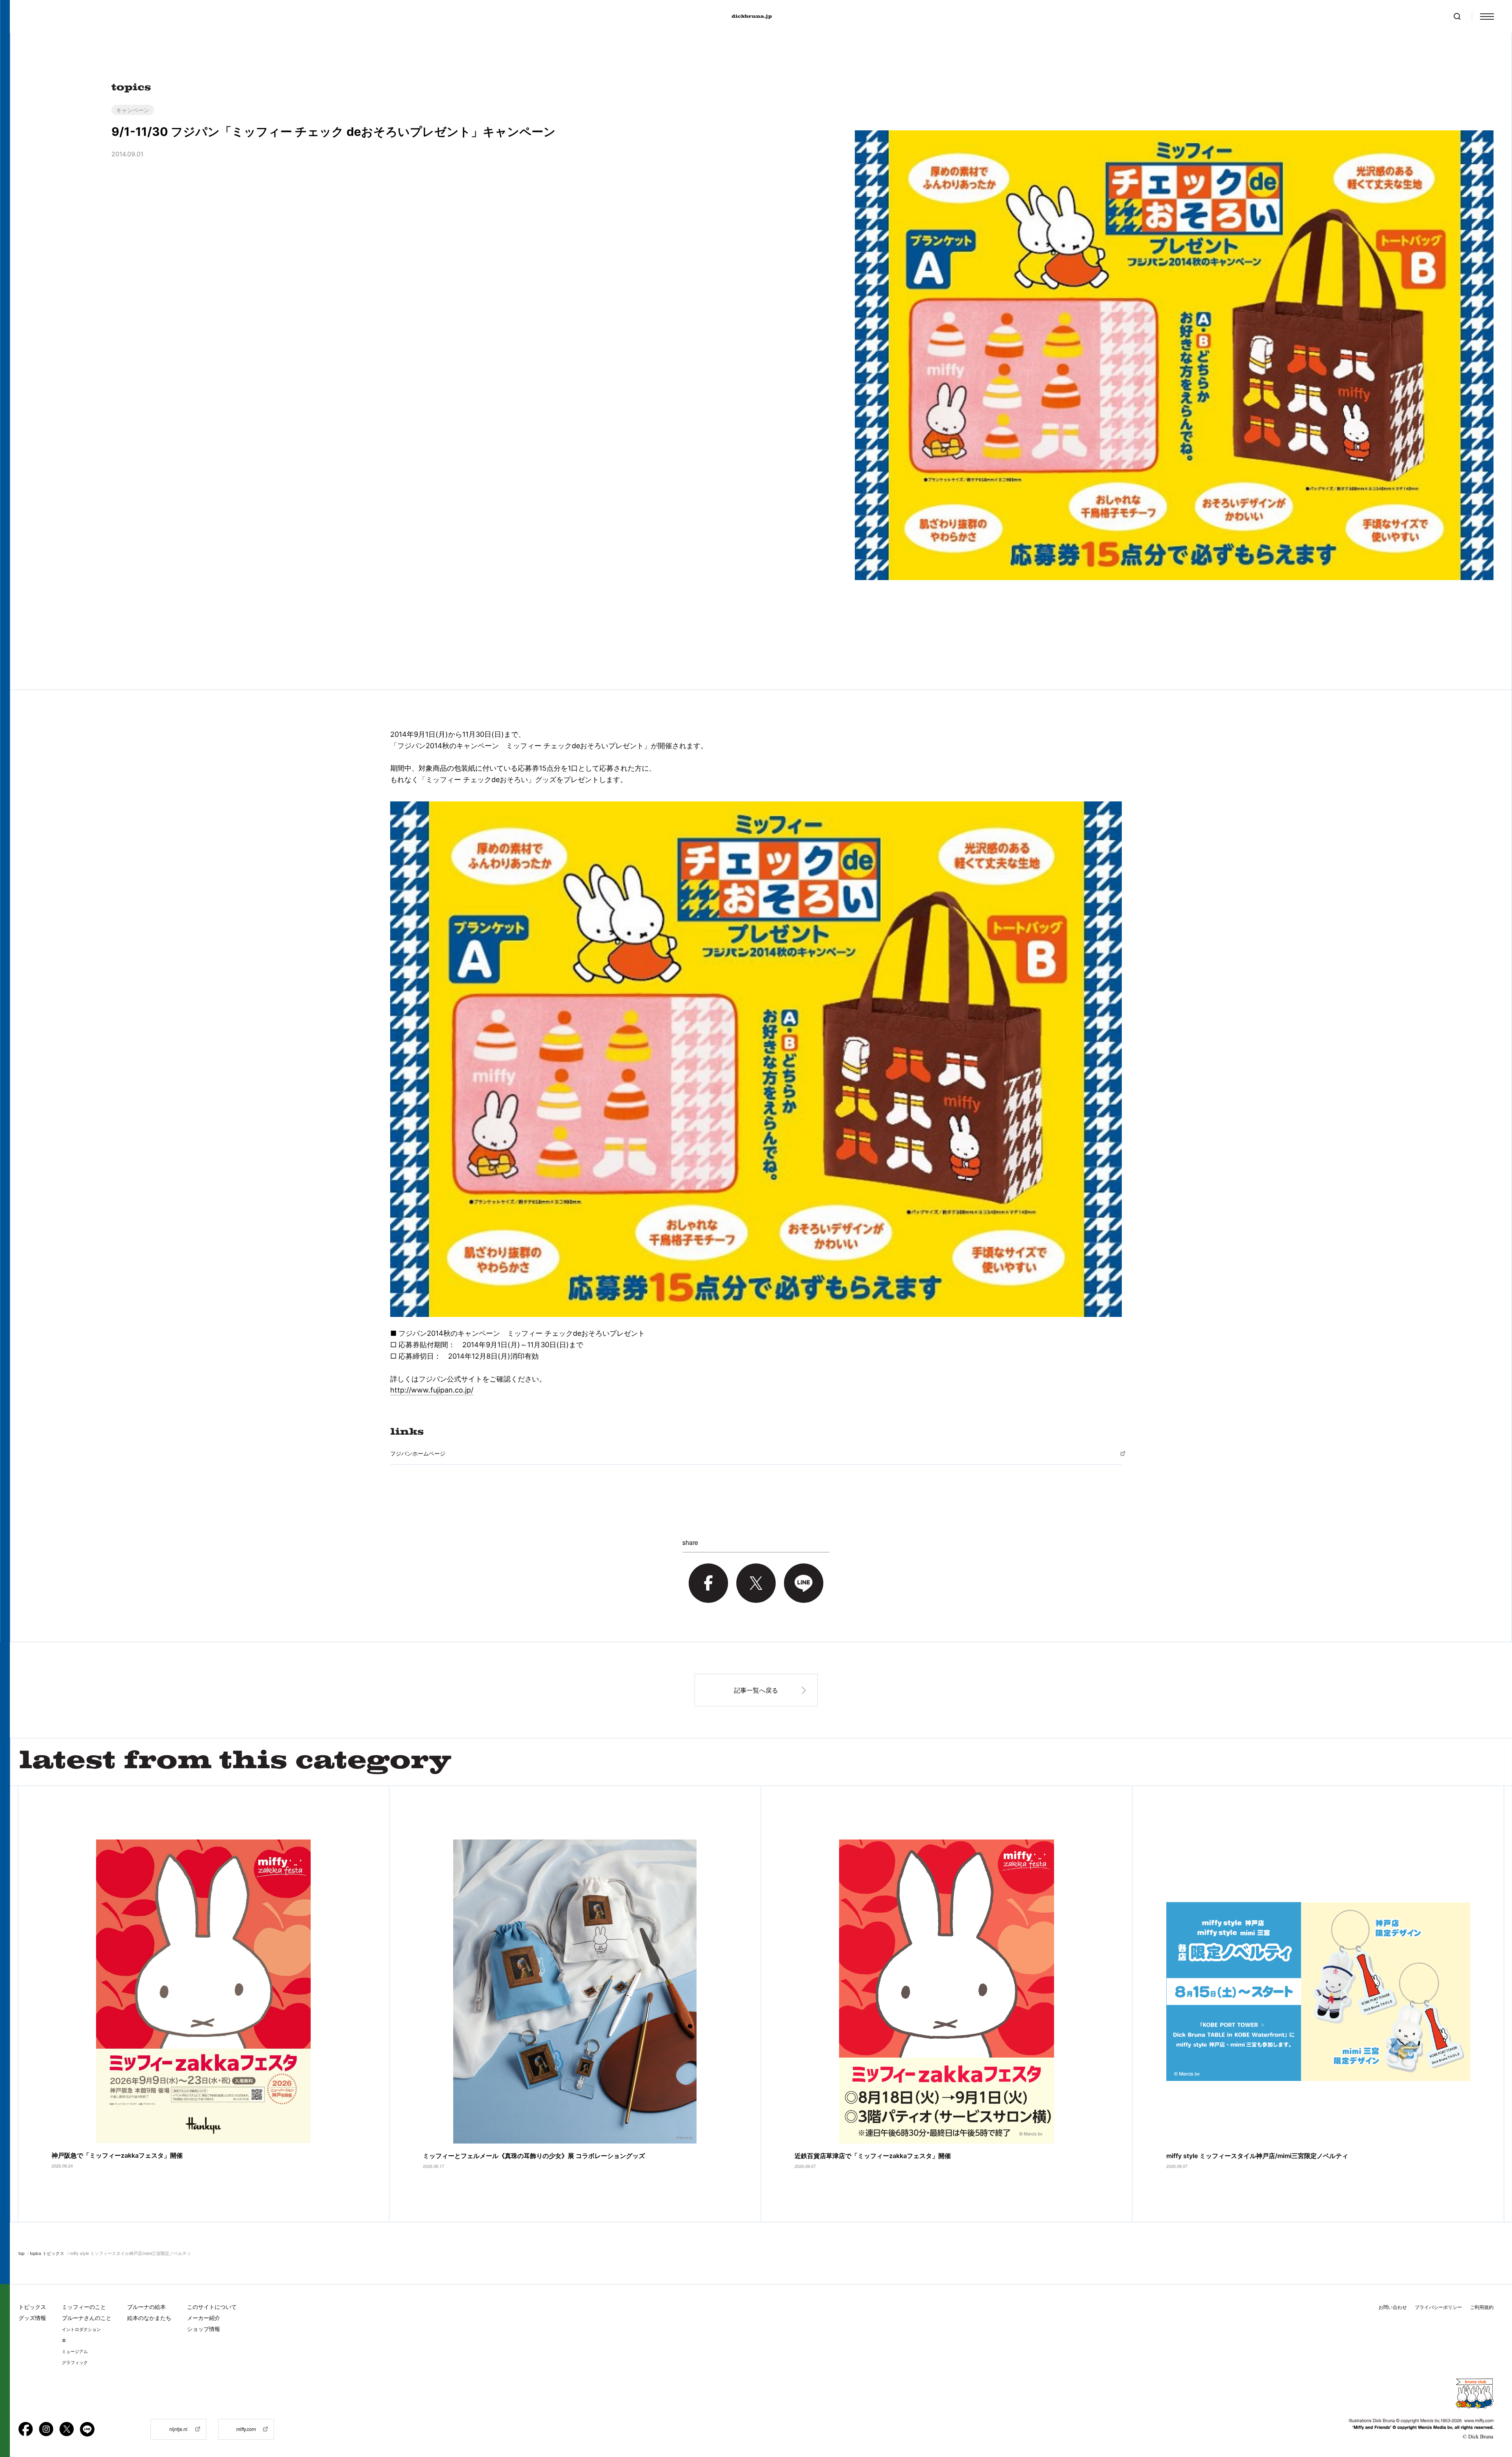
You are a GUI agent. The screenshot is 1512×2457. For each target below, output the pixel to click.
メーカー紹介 (204, 2318)
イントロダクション (81, 2329)
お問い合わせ (1393, 2307)
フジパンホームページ (418, 1453)
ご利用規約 (1482, 2307)
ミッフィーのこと (84, 2307)
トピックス (32, 2307)
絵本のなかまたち (149, 2318)
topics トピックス (47, 2253)
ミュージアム (75, 2351)
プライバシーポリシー (1438, 2307)
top (21, 2253)
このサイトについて (212, 2307)
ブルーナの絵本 (146, 2307)
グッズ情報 (32, 2318)
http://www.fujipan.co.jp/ (432, 1390)
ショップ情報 (204, 2329)
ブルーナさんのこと (87, 2318)
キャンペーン (133, 110)
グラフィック (75, 2362)
